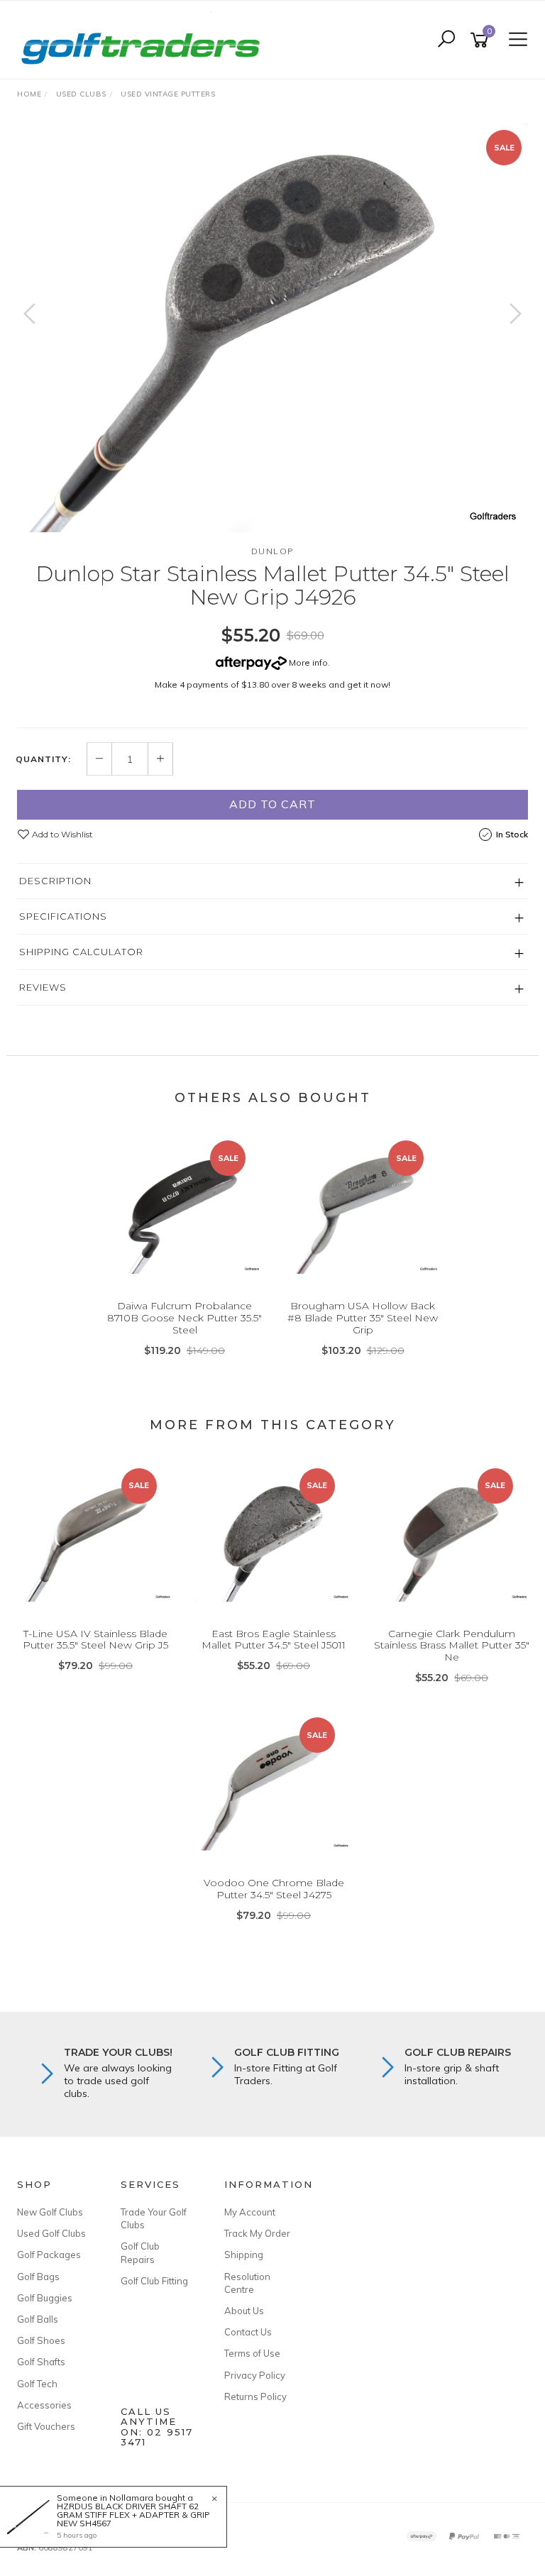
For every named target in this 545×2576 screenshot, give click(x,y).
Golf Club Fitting (154, 2281)
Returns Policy (255, 2396)
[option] (272, 327)
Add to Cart (272, 804)
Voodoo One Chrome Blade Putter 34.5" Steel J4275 (274, 1889)
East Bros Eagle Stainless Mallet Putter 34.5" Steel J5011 (274, 1640)
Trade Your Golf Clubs (154, 2218)
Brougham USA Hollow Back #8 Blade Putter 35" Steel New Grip (363, 1318)
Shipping (244, 2255)
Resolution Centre (247, 2283)
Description (55, 881)
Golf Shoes (41, 2340)
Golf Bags (38, 2277)
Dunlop (273, 551)
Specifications (63, 916)
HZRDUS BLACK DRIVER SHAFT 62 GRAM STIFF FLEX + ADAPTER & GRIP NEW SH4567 (133, 2515)
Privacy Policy (255, 2375)
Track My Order (257, 2233)
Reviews (43, 987)
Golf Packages (49, 2255)
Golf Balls (38, 2319)
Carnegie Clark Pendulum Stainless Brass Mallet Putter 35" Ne (452, 1646)
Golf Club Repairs (140, 2252)
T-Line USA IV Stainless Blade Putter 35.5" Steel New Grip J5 (95, 1640)
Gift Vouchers (46, 2426)
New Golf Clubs (50, 2212)
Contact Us (248, 2332)
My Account (250, 2212)
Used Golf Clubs (51, 2233)
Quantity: (43, 759)
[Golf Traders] (144, 39)
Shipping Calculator (81, 952)
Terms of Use (252, 2353)
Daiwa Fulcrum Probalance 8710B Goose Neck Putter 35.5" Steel (185, 1318)
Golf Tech (37, 2384)
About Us (244, 2311)
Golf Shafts (41, 2362)
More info (307, 662)
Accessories (44, 2405)
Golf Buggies (45, 2298)
